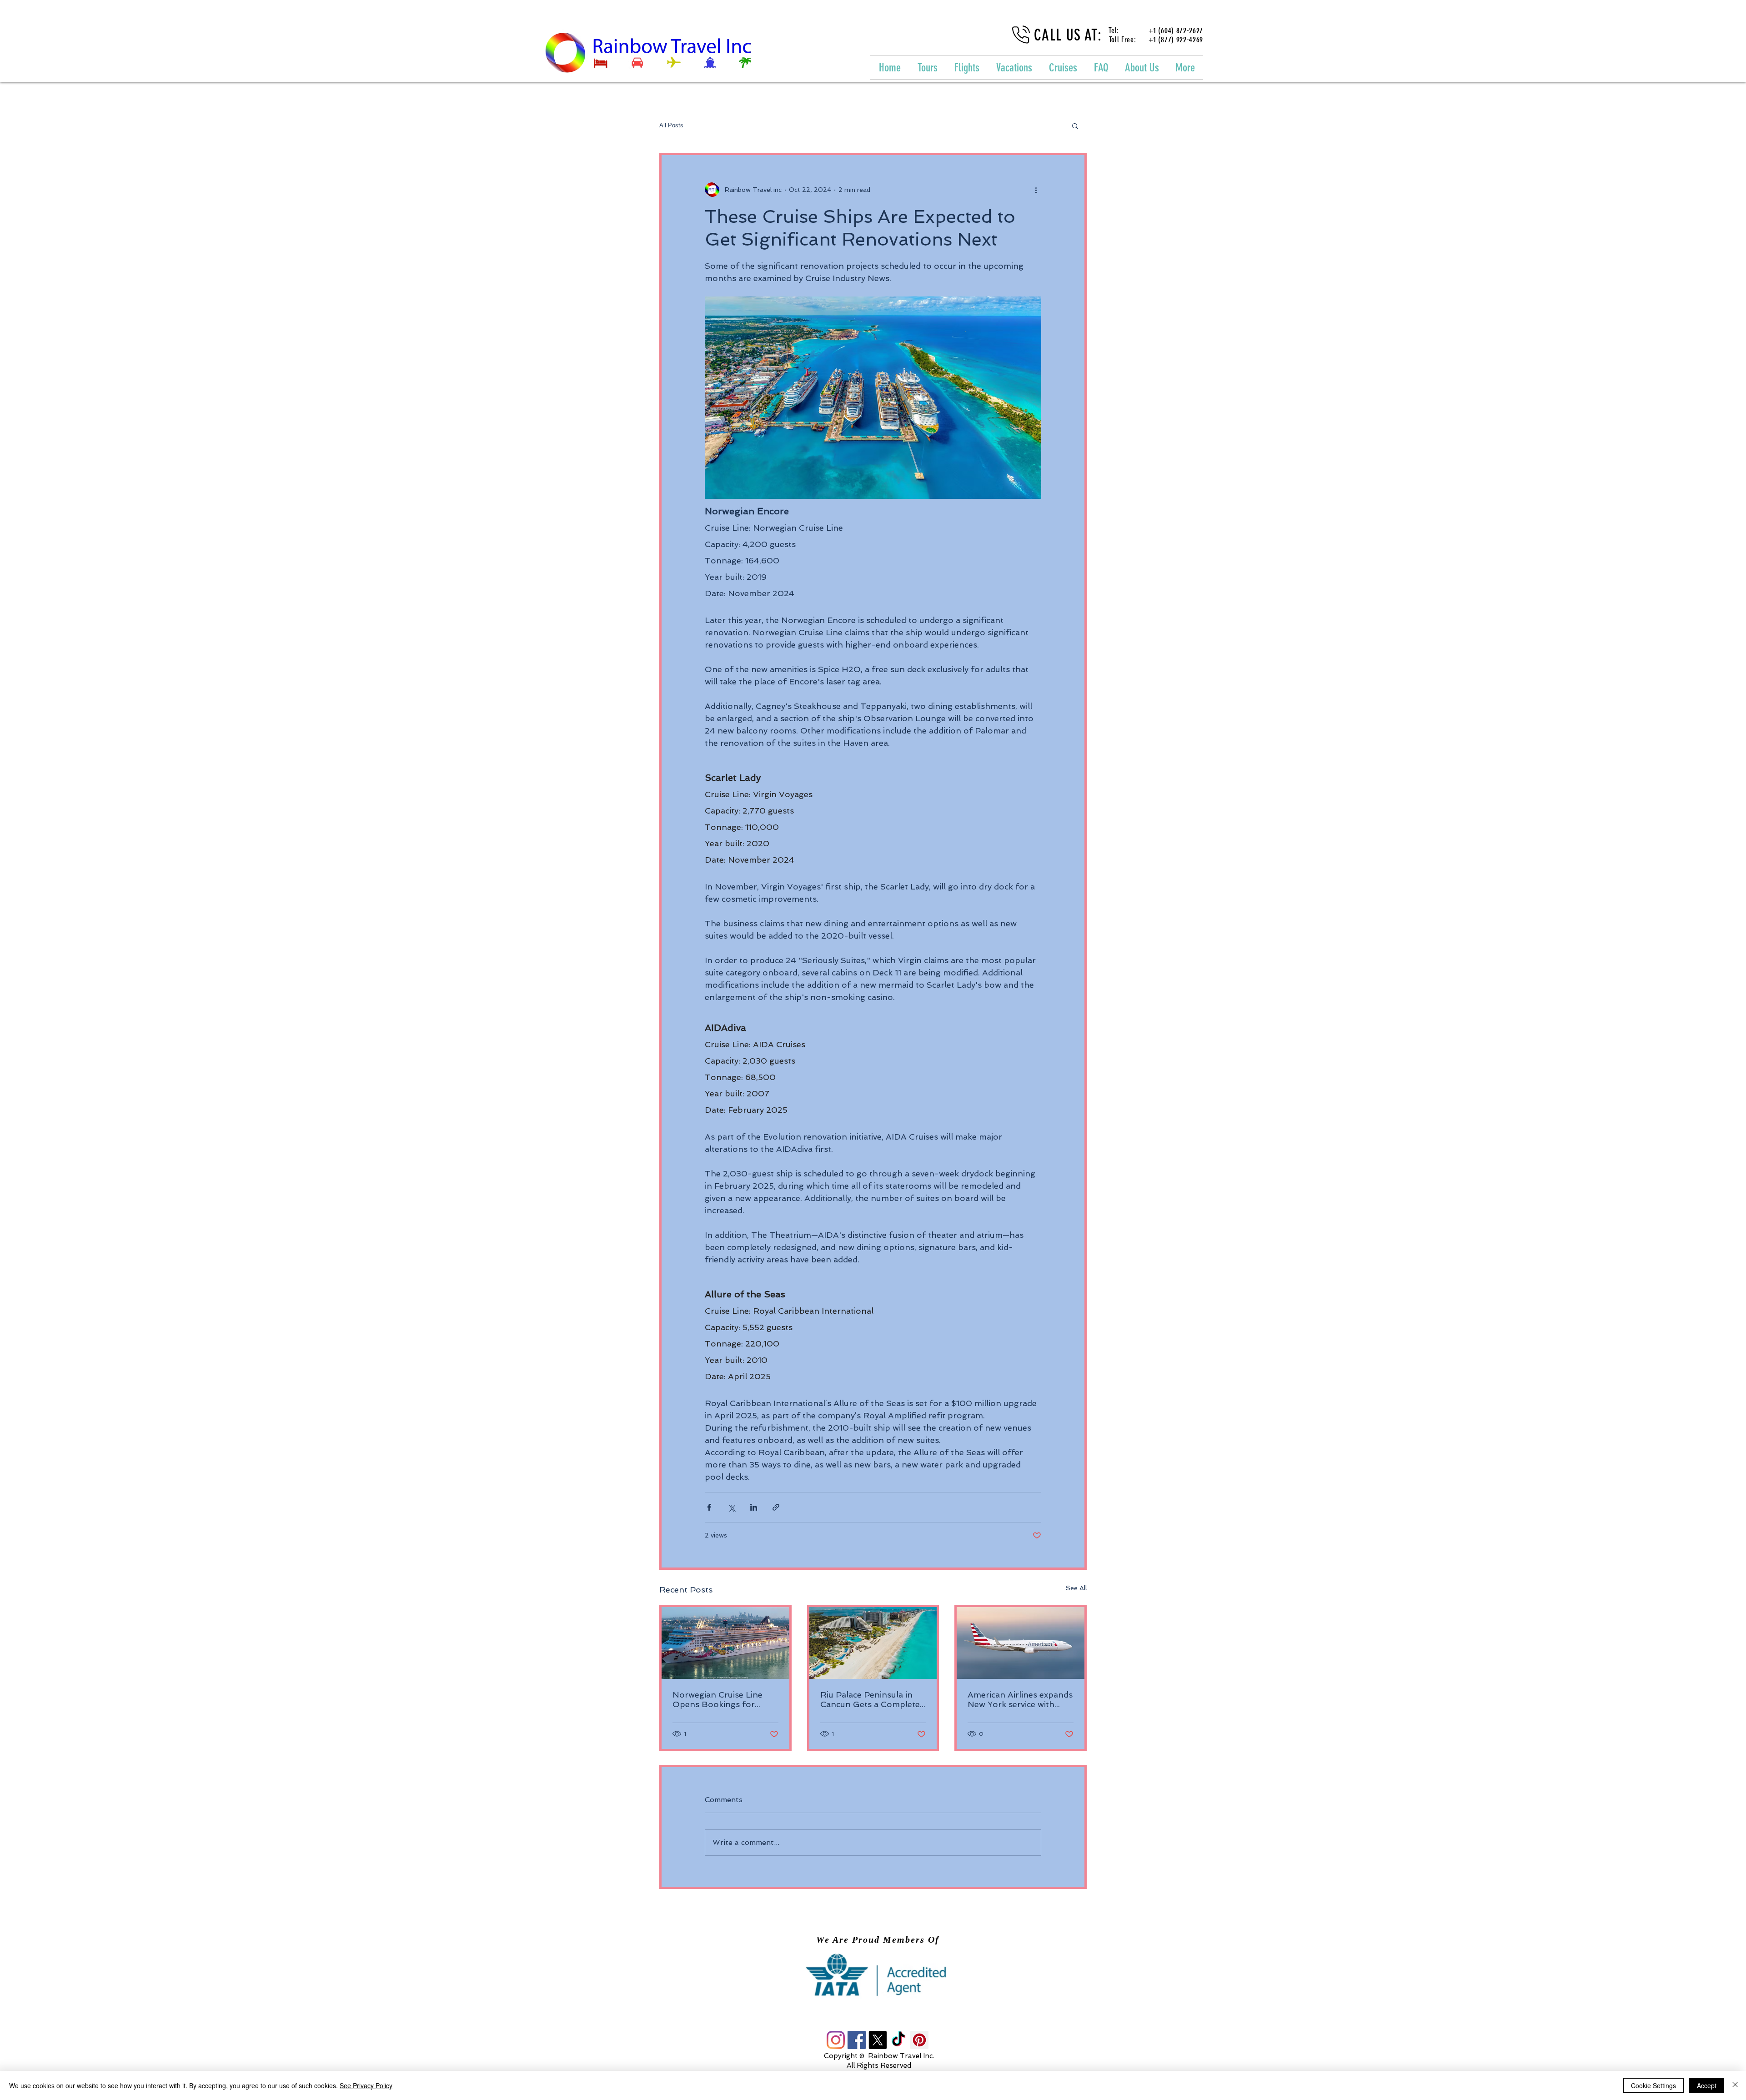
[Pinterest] (919, 2040)
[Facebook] (857, 2040)
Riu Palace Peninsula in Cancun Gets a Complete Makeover (870, 1699)
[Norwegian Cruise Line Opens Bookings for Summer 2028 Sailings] (725, 1643)
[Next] (1687, 1974)
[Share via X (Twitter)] (731, 1507)
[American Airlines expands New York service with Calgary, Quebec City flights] (1021, 1643)
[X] (878, 2040)
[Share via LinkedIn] (754, 1507)
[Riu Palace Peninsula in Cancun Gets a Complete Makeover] (873, 1643)
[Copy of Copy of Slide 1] (882, 1981)
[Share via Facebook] (709, 1507)
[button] (1075, 126)
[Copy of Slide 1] (873, 1981)
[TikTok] (898, 2040)
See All (1076, 1588)
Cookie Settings (1653, 2085)
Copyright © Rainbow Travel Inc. (879, 2056)
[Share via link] (776, 1507)
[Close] (1735, 2085)
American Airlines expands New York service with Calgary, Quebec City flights (1020, 1699)
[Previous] (59, 1974)
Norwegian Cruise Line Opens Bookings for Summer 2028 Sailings (718, 1699)
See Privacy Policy (366, 2085)
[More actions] (1036, 190)
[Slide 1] (864, 1981)
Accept (1707, 2085)
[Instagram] (836, 2040)
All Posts (671, 125)
